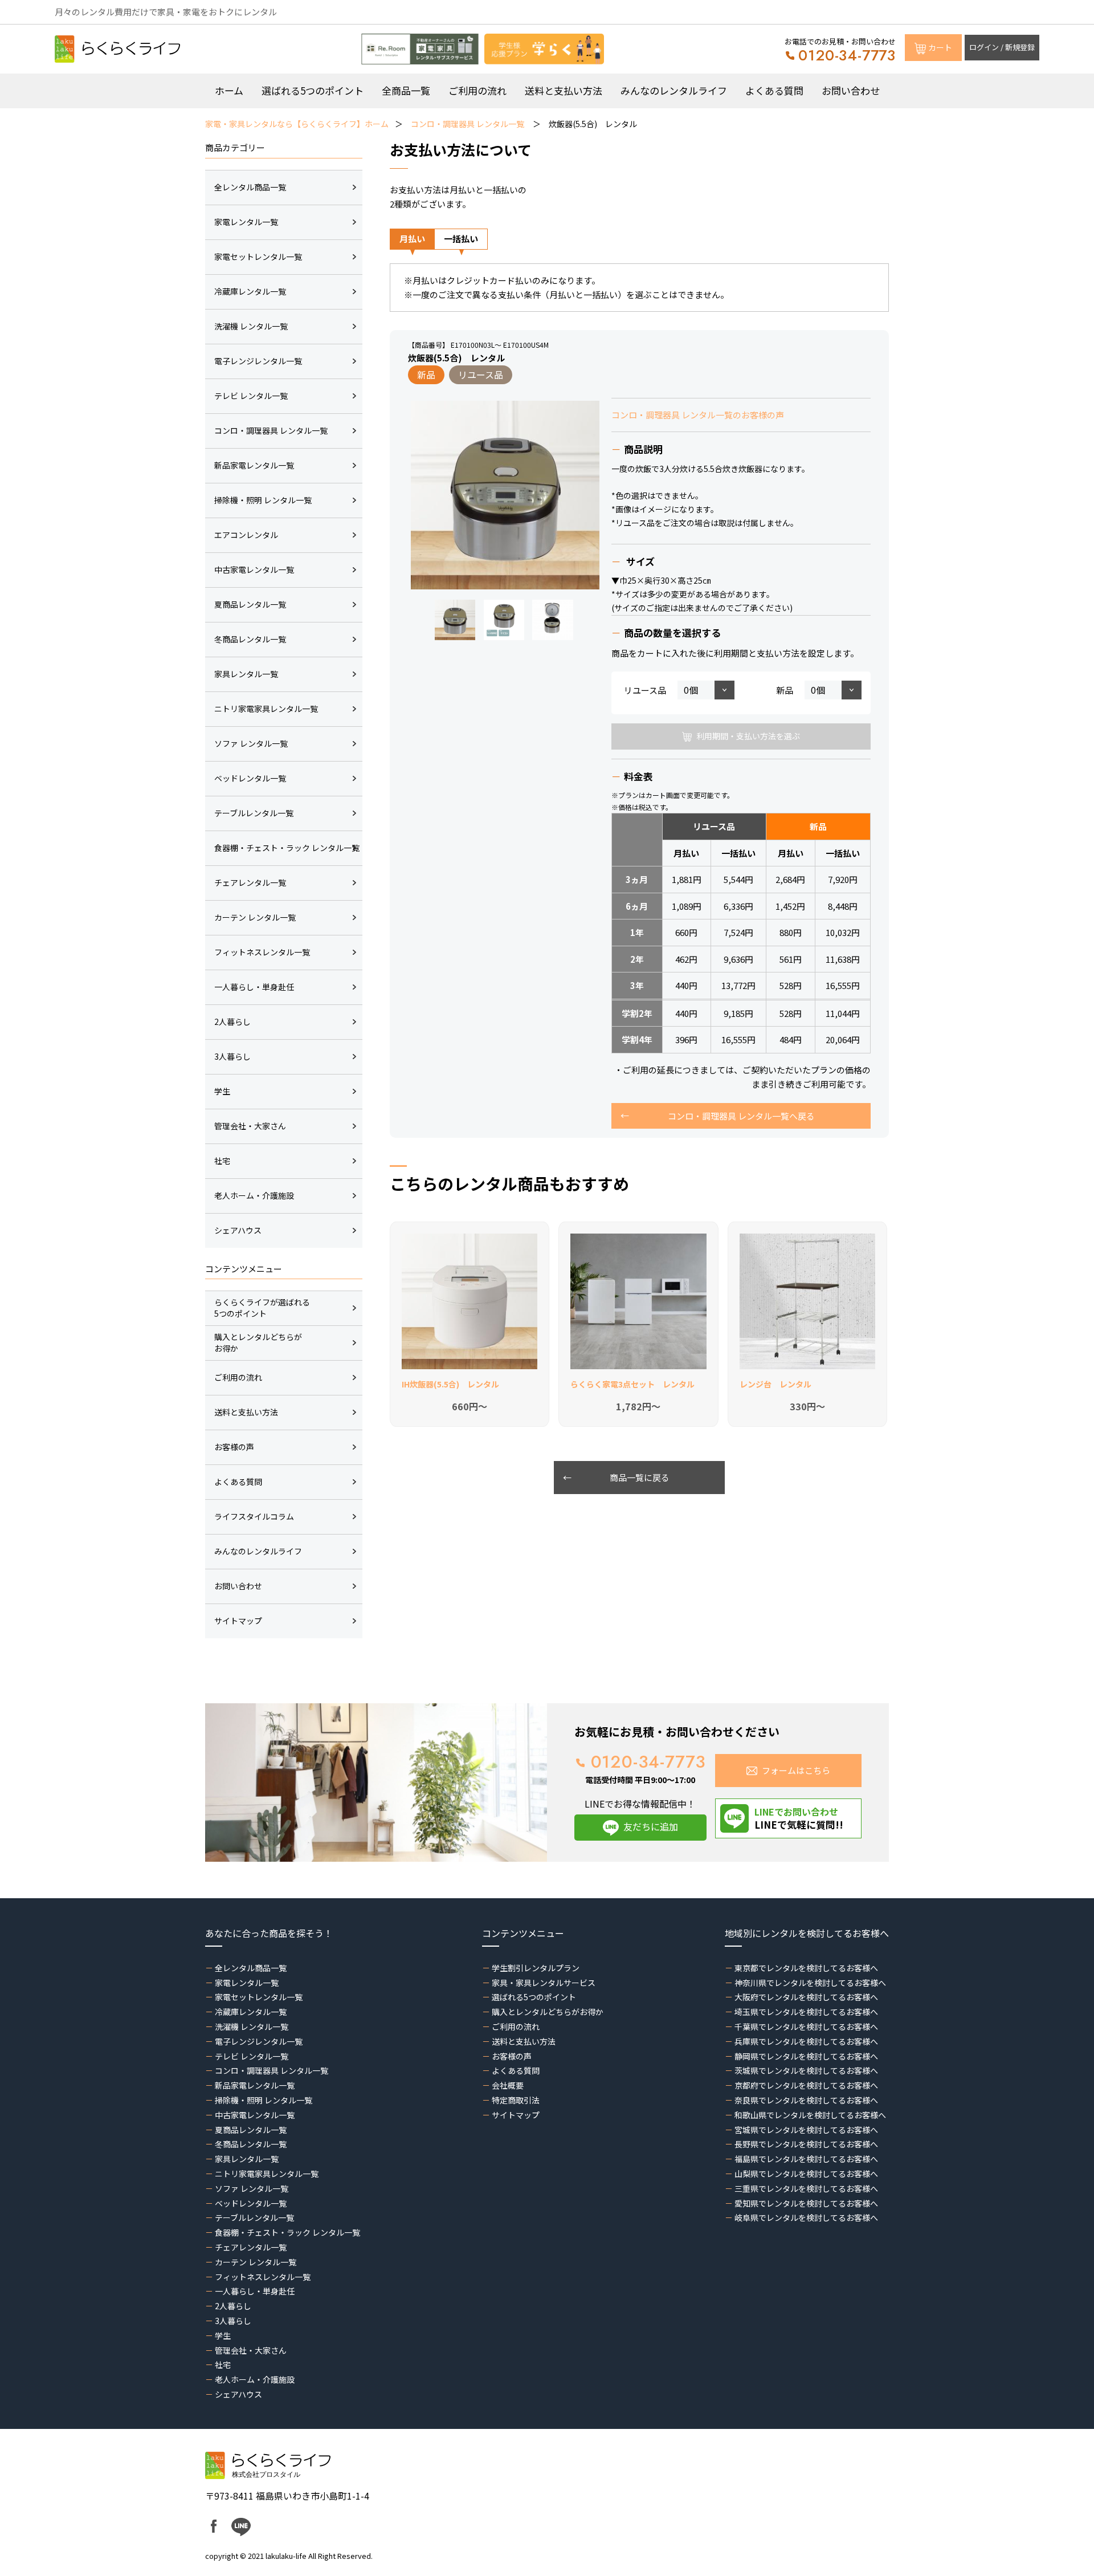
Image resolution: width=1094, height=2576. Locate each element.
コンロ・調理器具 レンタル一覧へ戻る (741, 1116)
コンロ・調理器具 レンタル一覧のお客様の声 (698, 415)
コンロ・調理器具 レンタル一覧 (468, 124)
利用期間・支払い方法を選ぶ (748, 736)
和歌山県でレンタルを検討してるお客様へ (810, 2115)
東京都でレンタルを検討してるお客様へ (806, 1968)
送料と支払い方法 (564, 90)
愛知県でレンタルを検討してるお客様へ (806, 2203)
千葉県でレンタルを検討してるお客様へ (806, 2026)
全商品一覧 (406, 90)
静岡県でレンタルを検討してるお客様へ (806, 2056)
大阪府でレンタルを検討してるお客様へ (806, 1997)
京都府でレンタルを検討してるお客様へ (806, 2085)
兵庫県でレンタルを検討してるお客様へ (806, 2041)
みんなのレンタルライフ (674, 90)
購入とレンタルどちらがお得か (548, 2012)
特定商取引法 (516, 2100)
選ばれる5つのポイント (313, 90)
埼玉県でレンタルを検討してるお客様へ (806, 2012)
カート (940, 47)
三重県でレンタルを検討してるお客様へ (806, 2188)
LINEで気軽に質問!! (799, 1818)
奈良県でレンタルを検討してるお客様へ (806, 2100)
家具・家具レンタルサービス (544, 1983)
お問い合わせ (851, 90)
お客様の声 (512, 2056)
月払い (412, 239)
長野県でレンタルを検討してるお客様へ (806, 2144)
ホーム (229, 90)
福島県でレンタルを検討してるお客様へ (806, 2159)
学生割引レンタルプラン (536, 1968)
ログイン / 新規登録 (1002, 47)
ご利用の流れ (477, 90)
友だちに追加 (651, 1826)
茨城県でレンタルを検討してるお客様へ (806, 2070)
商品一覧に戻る (640, 1477)
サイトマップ (516, 2115)
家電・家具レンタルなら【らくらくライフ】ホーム (297, 124)
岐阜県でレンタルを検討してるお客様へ (806, 2217)
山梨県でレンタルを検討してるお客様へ (806, 2174)
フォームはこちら (796, 1770)
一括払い (461, 239)
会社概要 (508, 2085)
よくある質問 (774, 90)
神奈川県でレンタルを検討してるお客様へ (810, 1983)
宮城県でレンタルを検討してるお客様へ (806, 2130)
